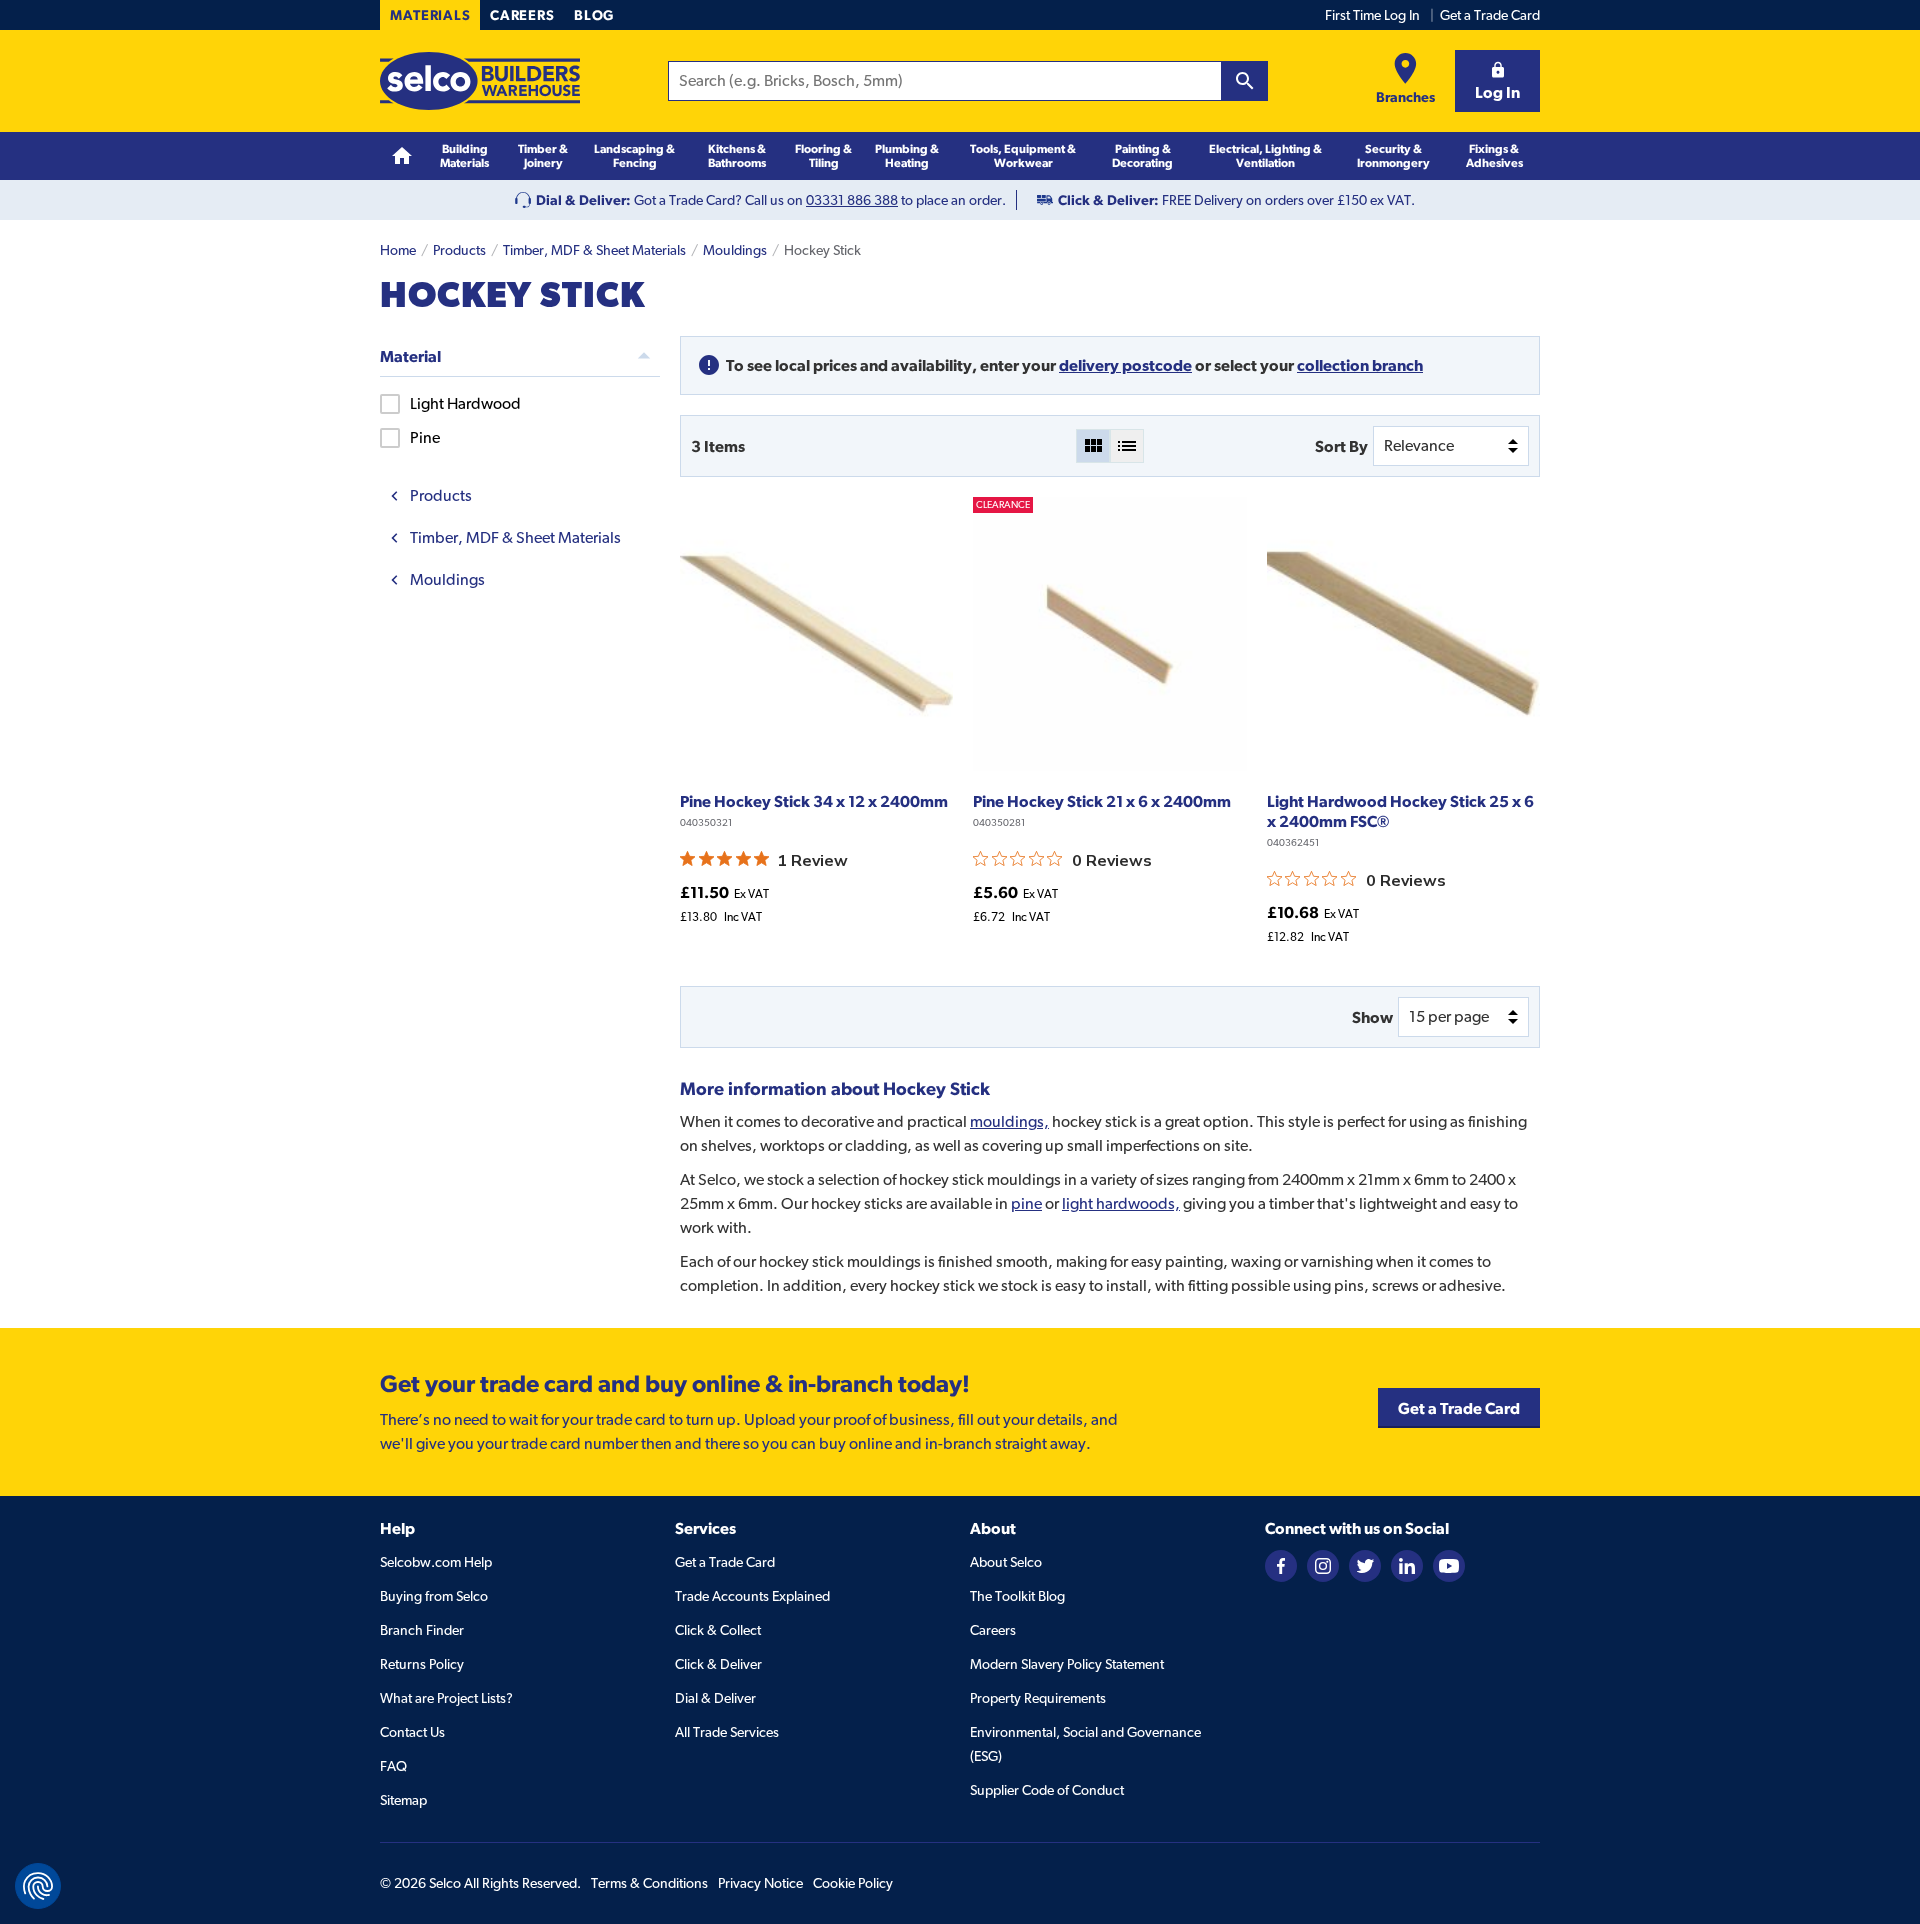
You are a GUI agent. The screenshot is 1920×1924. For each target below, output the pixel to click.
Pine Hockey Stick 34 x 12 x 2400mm (814, 801)
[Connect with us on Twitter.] (1365, 1564)
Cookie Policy (853, 1883)
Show (1372, 1017)
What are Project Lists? (446, 1698)
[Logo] (480, 81)
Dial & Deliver (715, 1698)
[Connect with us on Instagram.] (1323, 1564)
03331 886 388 (852, 200)
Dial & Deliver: (583, 200)
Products (459, 250)
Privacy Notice (760, 1883)
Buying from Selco (434, 1596)
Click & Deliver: (1108, 200)
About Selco (1006, 1562)
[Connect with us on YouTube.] (1449, 1564)
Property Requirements (1038, 1698)
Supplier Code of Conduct (1047, 1790)
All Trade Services (727, 1732)
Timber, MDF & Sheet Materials (594, 250)
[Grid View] (1093, 446)
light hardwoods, (1121, 1203)
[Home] (402, 156)
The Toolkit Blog (1017, 1596)
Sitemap (403, 1800)
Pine (425, 437)
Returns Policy (422, 1664)
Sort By (1341, 446)
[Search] (1245, 81)
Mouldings (735, 250)
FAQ (393, 1766)
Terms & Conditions (649, 1883)
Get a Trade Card (1490, 15)
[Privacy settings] (38, 1886)
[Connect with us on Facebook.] (1281, 1564)
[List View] (1127, 446)
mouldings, (1009, 1121)
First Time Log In (1372, 15)
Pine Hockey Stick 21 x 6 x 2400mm (1102, 801)
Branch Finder (422, 1630)
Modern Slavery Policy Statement (1067, 1664)
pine (1026, 1203)
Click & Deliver (718, 1664)
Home (398, 250)
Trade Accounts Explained (752, 1596)
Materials (430, 15)
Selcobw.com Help (436, 1562)
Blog (594, 15)
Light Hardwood (465, 403)
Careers (522, 15)
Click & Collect (718, 1630)
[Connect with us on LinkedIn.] (1407, 1564)
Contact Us (412, 1732)
